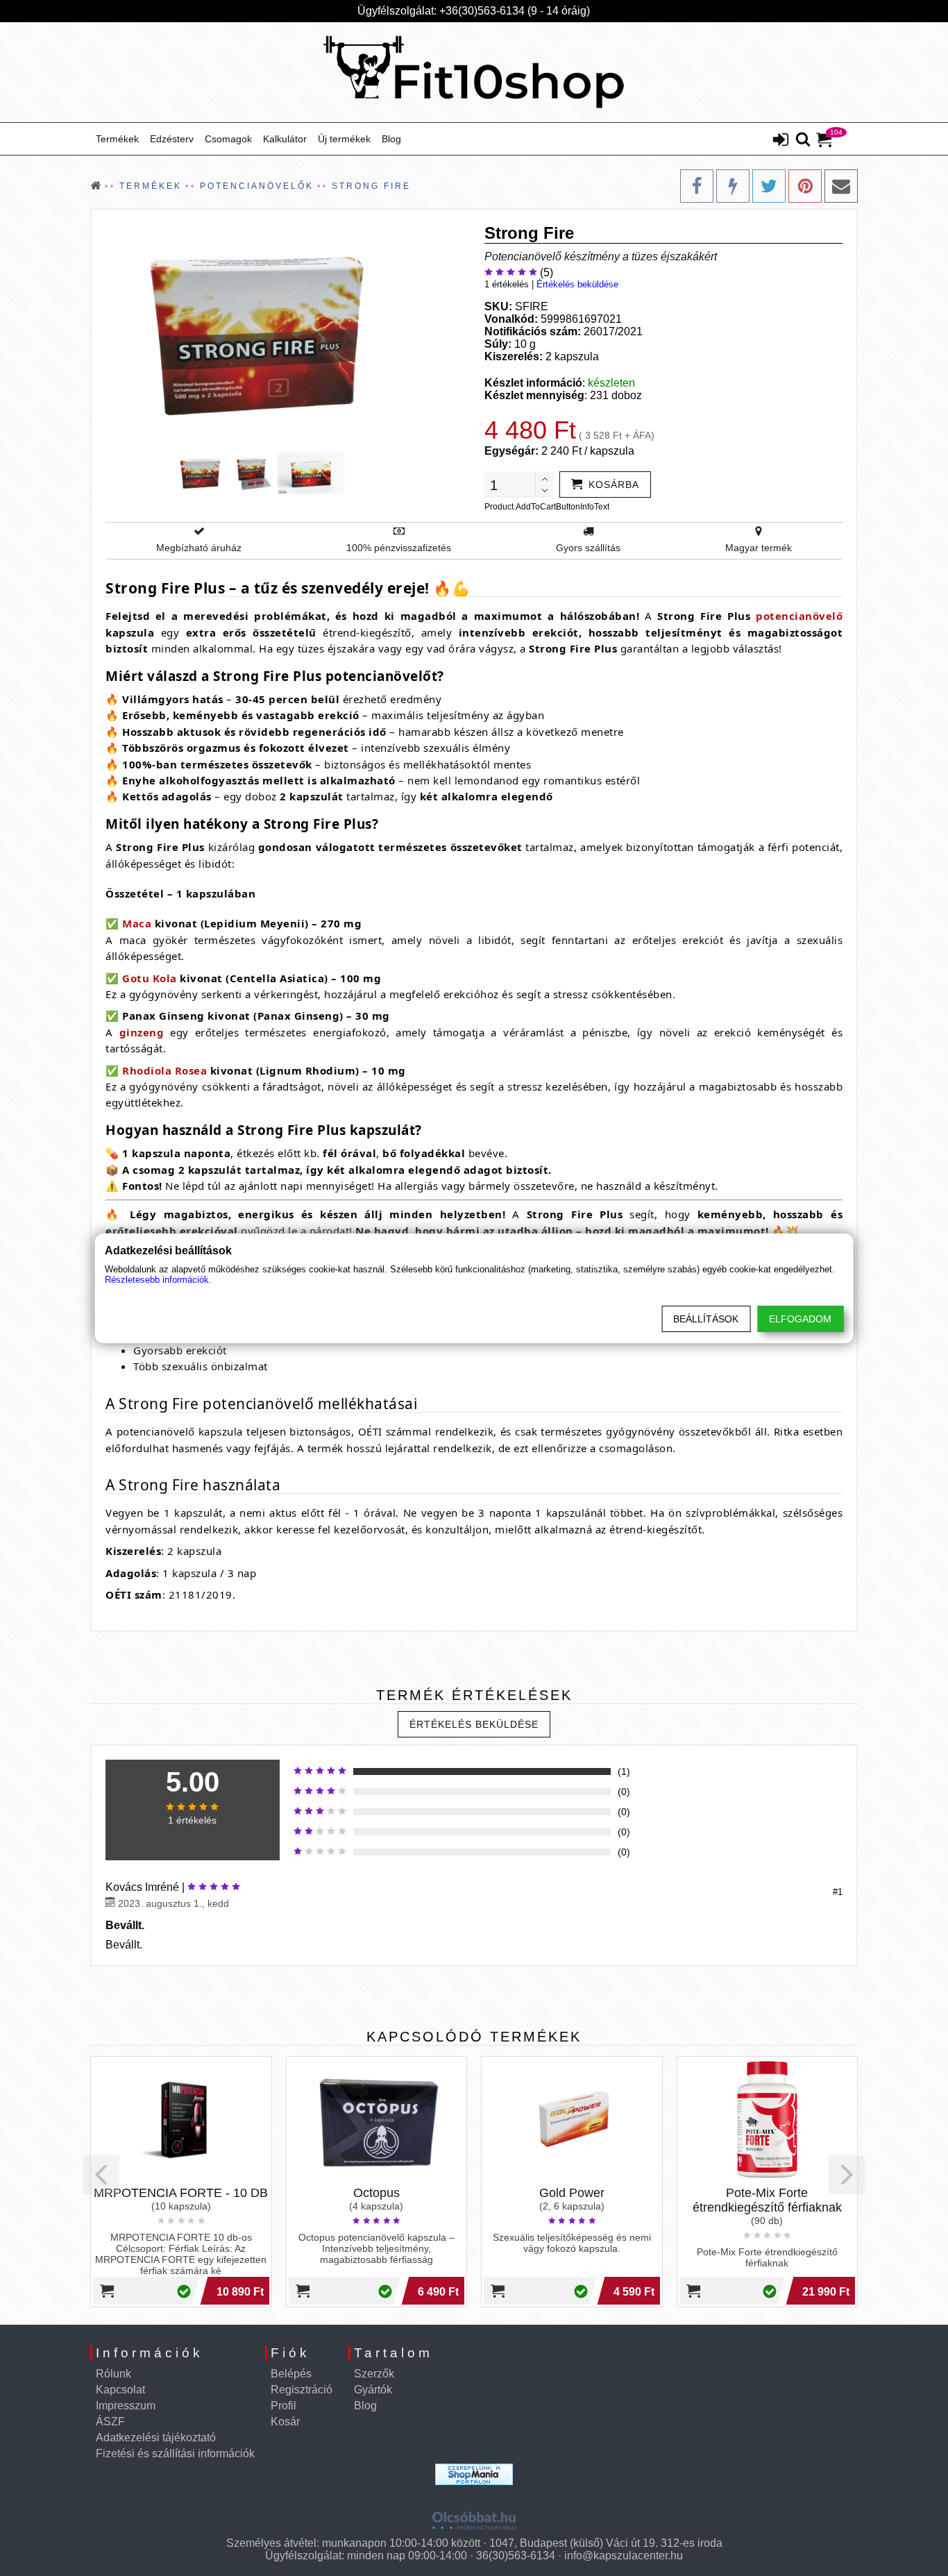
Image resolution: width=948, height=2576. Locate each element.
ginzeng (142, 1032)
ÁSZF (110, 2422)
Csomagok (228, 139)
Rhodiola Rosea (164, 1070)
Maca (137, 923)
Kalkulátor (285, 139)
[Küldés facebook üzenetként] (733, 186)
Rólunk (113, 2374)
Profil (283, 2406)
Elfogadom (800, 1319)
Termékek (117, 139)
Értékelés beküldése (577, 284)
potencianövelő (799, 616)
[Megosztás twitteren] (769, 186)
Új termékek (344, 139)
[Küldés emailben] (841, 186)
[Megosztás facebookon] (697, 186)
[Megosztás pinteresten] (805, 186)
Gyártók (373, 2390)
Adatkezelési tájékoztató (156, 2438)
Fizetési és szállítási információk (175, 2453)
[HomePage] (474, 72)
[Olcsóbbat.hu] (474, 2516)
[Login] (781, 141)
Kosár (285, 2422)
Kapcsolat (120, 2390)
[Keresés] (803, 140)
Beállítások (706, 1319)
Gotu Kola (150, 978)
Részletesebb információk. (158, 1280)
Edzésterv (172, 139)
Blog (391, 139)
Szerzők (374, 2374)
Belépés (291, 2374)
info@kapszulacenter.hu (624, 2556)
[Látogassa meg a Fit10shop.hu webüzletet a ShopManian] (474, 2474)
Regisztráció (302, 2390)
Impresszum (126, 2406)
